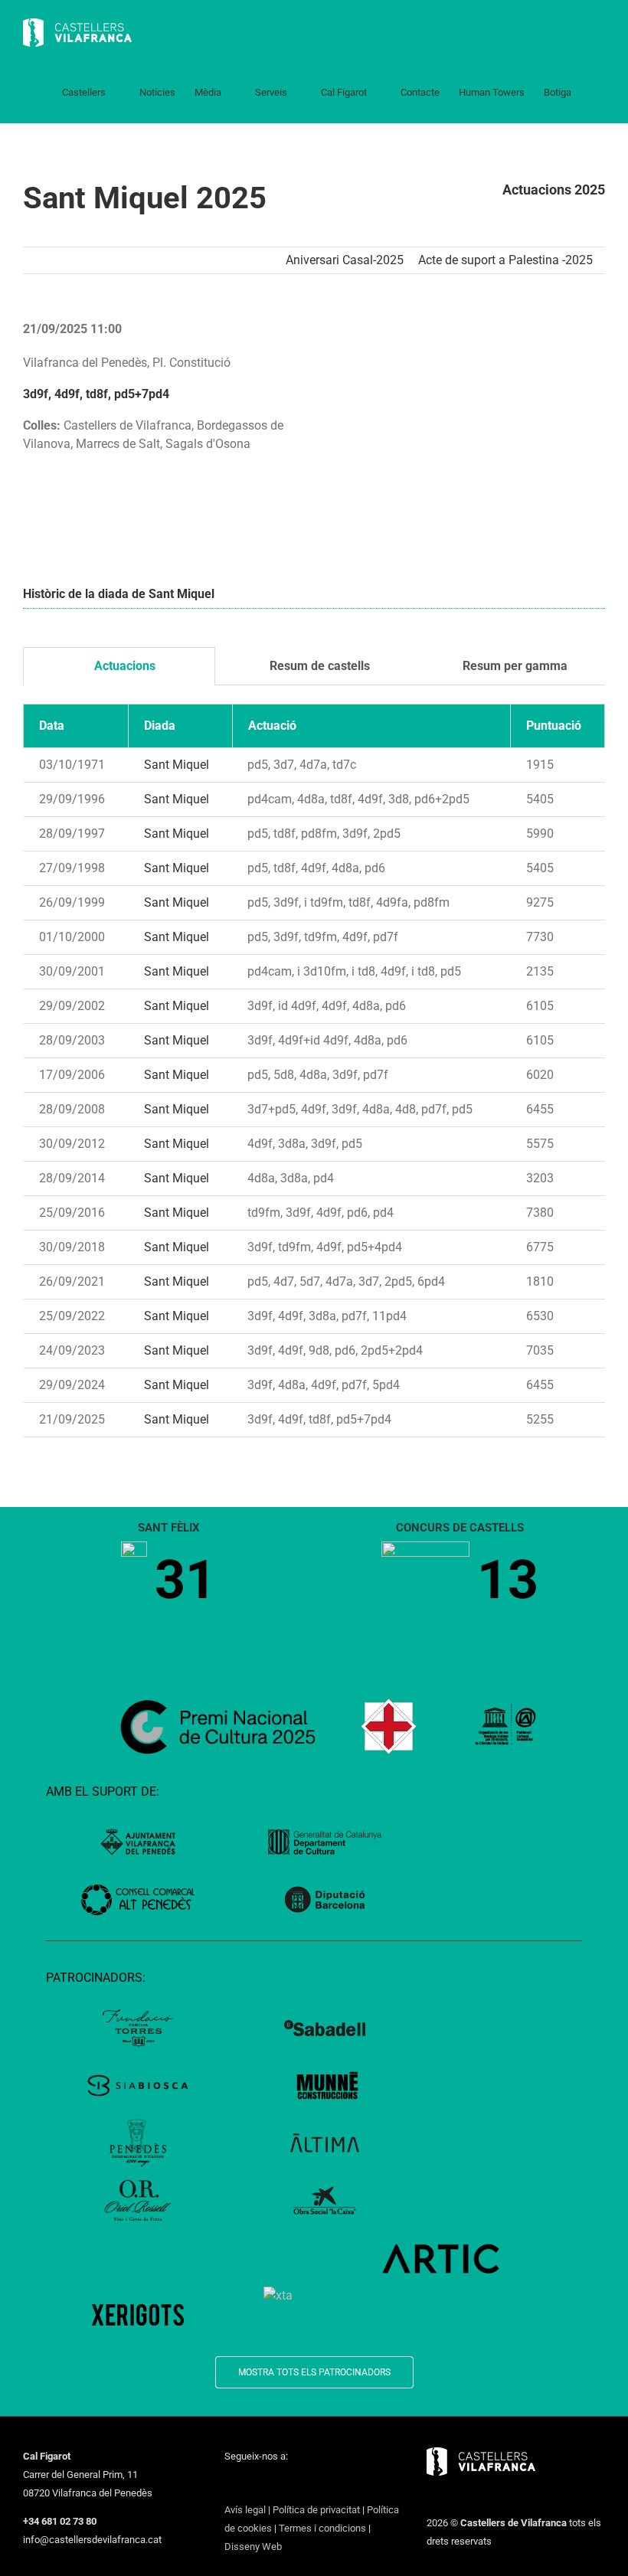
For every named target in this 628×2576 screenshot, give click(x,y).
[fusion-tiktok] (309, 2484)
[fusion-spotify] (329, 2484)
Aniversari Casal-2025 (345, 260)
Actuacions (123, 666)
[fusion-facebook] (229, 2484)
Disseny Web (253, 2547)
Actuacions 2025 (554, 190)
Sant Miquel (177, 765)
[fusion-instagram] (269, 2484)
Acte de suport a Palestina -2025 (505, 260)
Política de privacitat (316, 2510)
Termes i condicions (322, 2528)
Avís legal (245, 2510)
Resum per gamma (514, 666)
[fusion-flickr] (348, 2484)
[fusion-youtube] (289, 2484)
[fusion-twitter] (249, 2484)
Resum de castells (318, 666)
